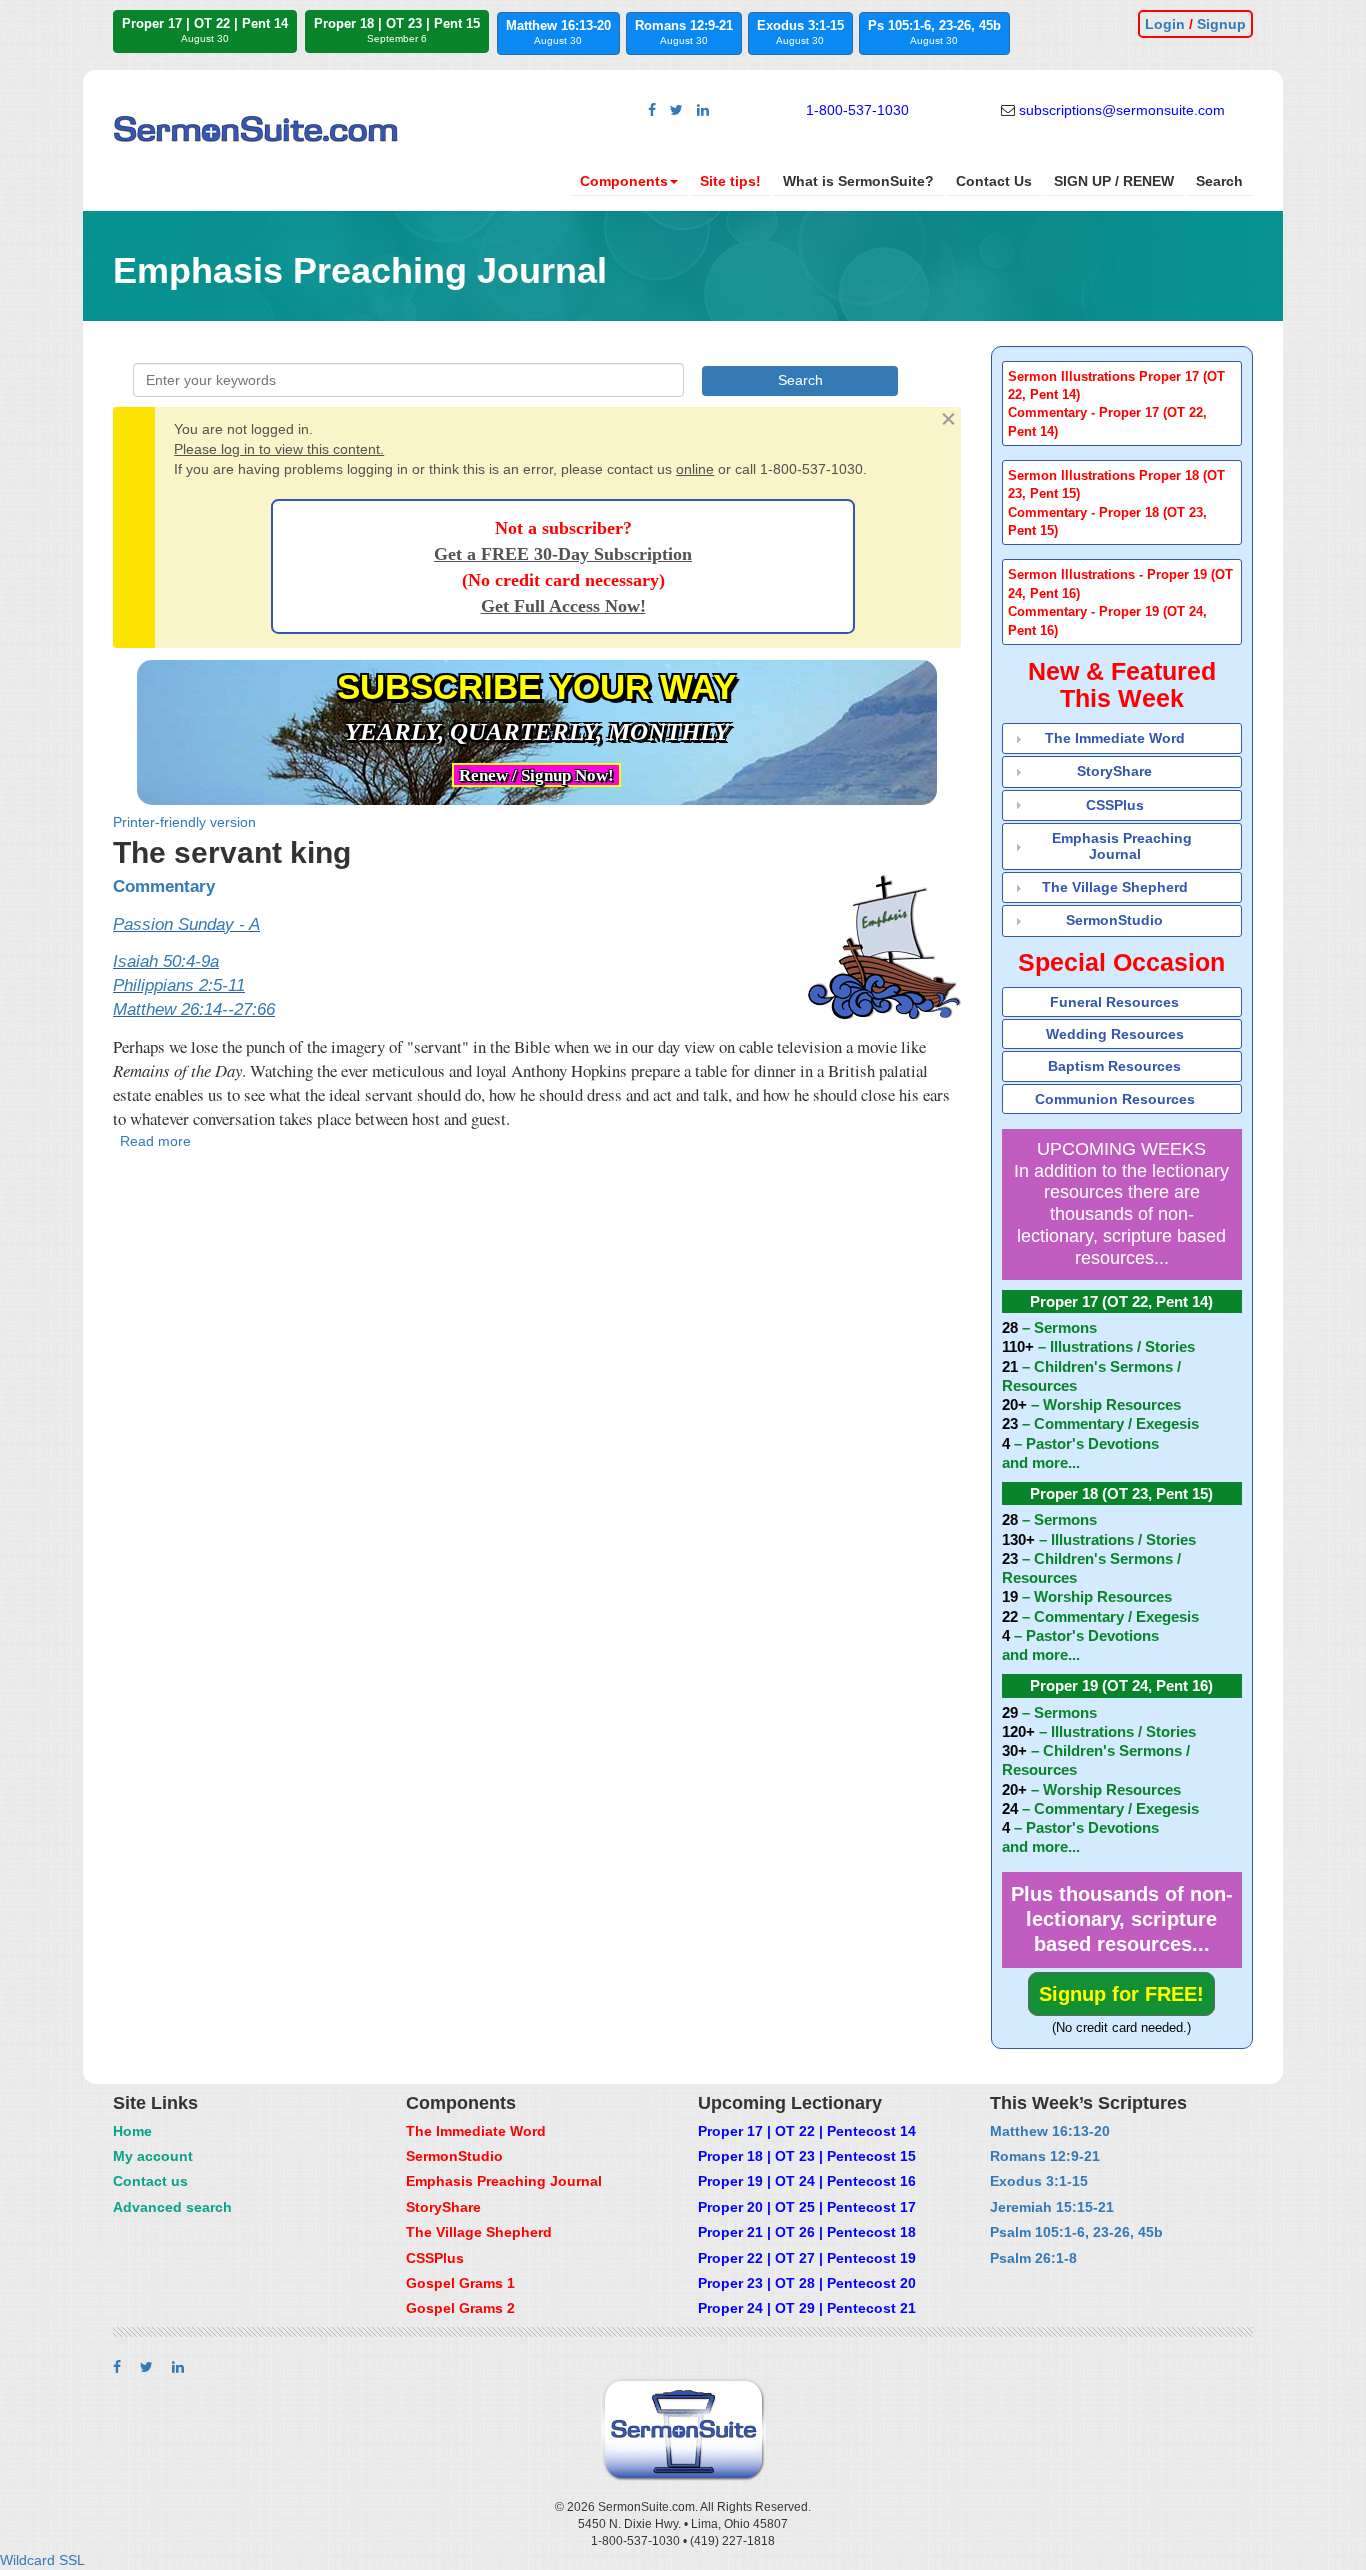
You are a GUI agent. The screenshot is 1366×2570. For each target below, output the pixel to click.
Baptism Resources (1114, 1066)
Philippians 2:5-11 (179, 985)
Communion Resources (1115, 1099)
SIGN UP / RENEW (1114, 181)
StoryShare (1114, 771)
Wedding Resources (1115, 1034)
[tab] (1122, 403)
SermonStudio (1114, 920)
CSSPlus (1115, 805)
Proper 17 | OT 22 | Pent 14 (205, 30)
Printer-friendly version (184, 822)
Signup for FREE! (1121, 1994)
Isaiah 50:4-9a (166, 961)
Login (1165, 24)
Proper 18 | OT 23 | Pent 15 (397, 30)
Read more (155, 1141)
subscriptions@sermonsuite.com (1122, 110)
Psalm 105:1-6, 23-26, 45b (1076, 2232)
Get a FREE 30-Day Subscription (563, 554)
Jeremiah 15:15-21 (1052, 2207)
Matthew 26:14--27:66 (194, 1009)
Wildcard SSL (42, 2560)
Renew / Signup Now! (536, 775)
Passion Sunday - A (186, 924)
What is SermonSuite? (858, 181)
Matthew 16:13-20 (558, 32)
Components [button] (624, 181)
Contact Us (994, 181)
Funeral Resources (1114, 1002)
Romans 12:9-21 (684, 32)
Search (1219, 181)
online (695, 469)
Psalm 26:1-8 (1033, 2258)
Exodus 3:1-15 (800, 32)
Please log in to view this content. (279, 449)
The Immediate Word (1115, 738)
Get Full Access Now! (563, 606)
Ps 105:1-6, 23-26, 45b (934, 32)
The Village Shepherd (1115, 887)
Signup (1221, 24)
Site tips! (730, 181)
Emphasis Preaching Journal (1122, 845)
